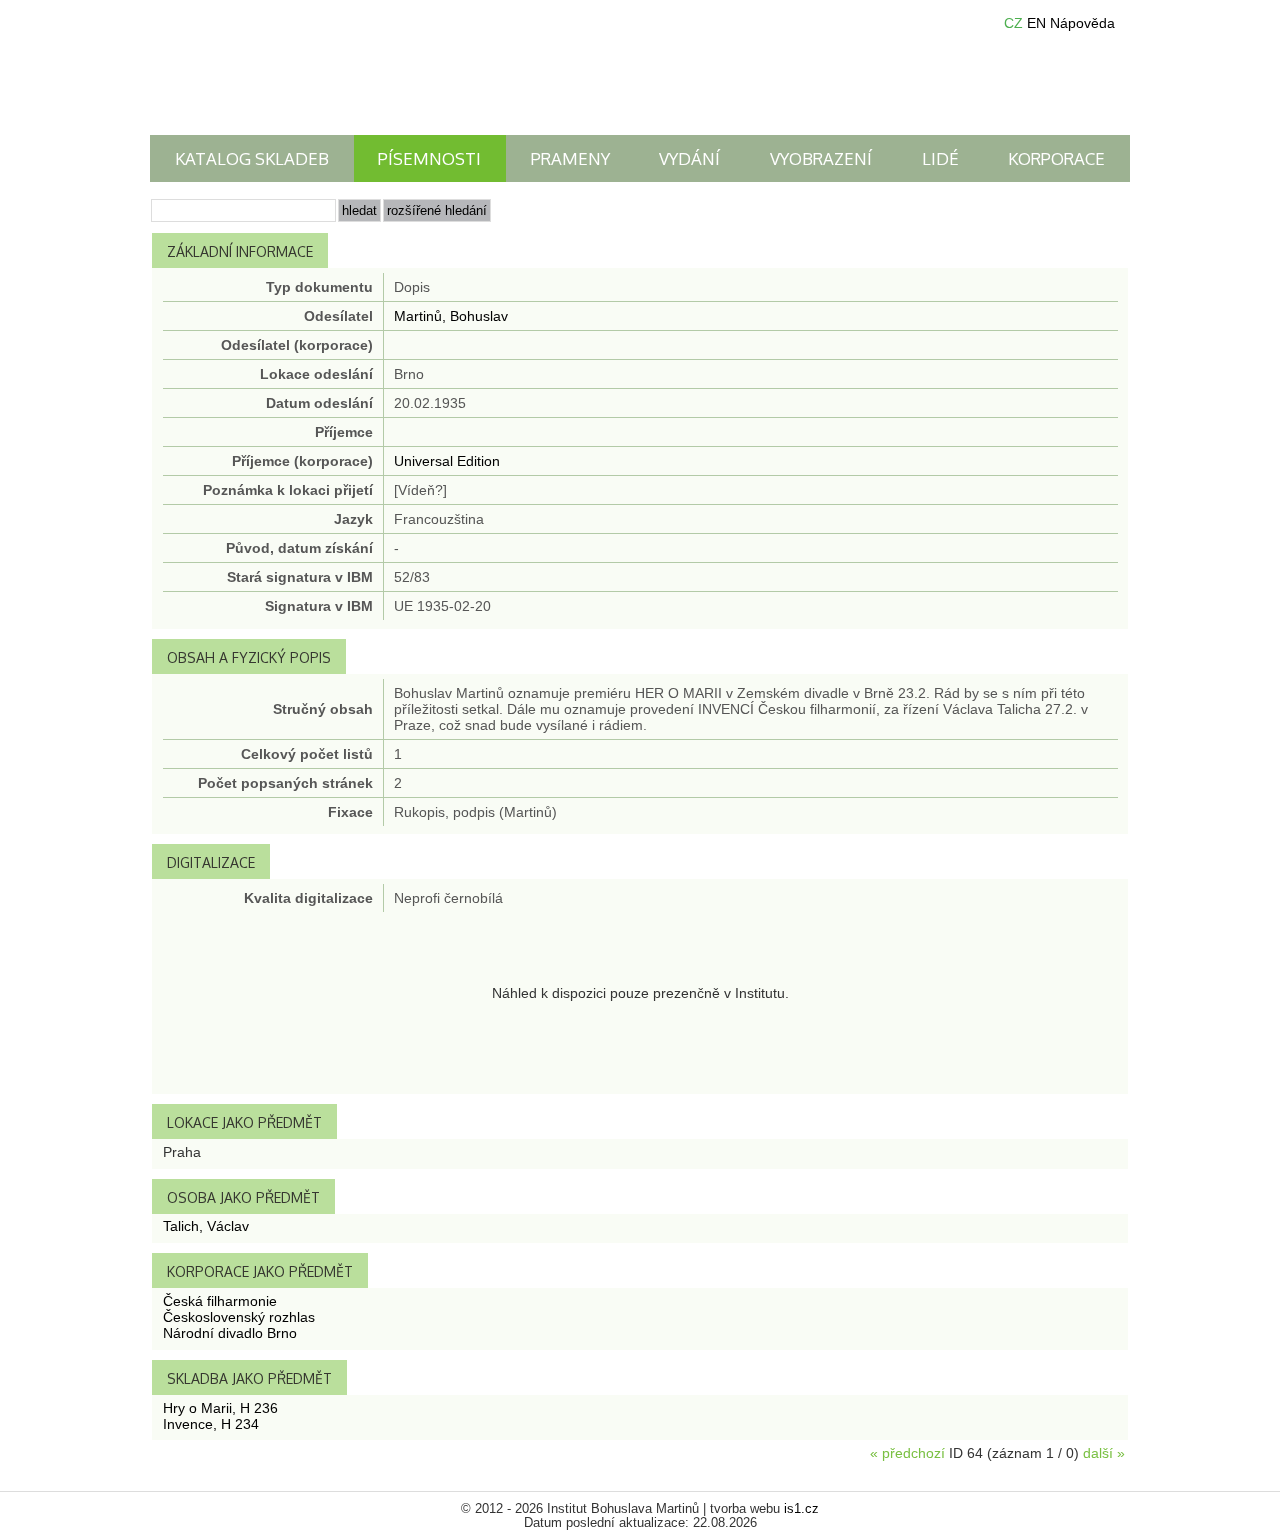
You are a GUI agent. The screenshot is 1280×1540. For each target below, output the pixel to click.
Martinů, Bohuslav (451, 316)
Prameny (570, 158)
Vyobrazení (821, 158)
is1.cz (801, 1509)
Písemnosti (429, 158)
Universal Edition (447, 461)
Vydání (689, 158)
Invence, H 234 (211, 1424)
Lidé (940, 158)
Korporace (1056, 158)
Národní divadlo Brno (230, 1333)
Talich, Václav (206, 1226)
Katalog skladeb (252, 158)
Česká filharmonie (220, 1301)
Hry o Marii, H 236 (220, 1408)
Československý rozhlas (239, 1317)
